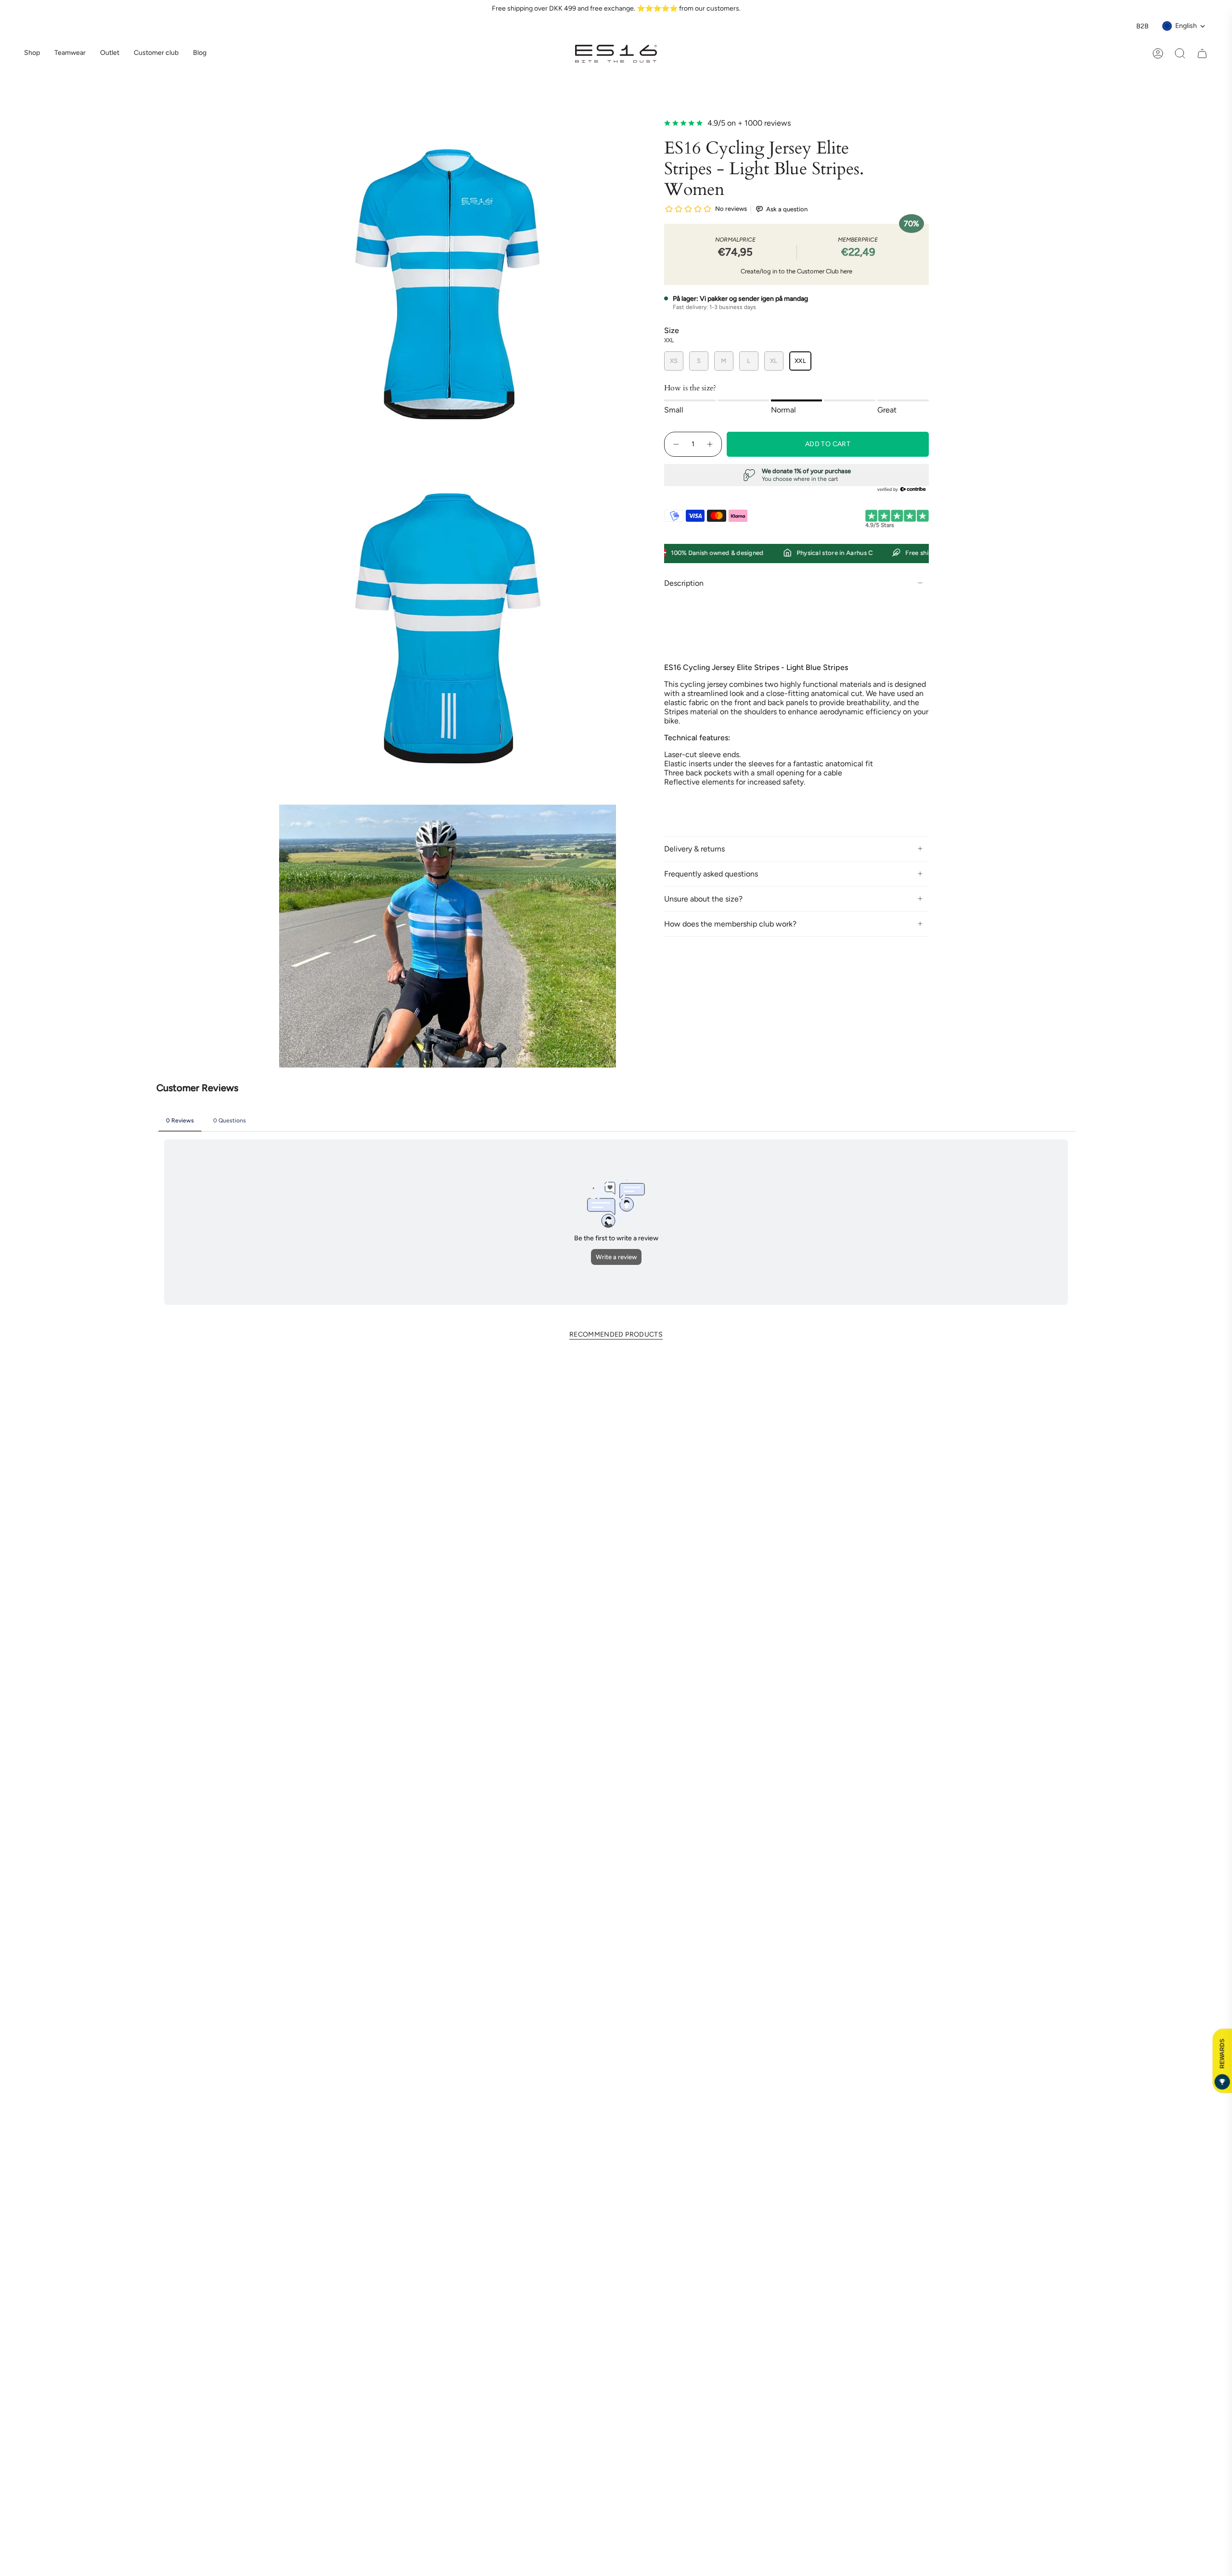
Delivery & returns (694, 849)
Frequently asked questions (711, 874)
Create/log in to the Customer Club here (796, 271)
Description (684, 583)
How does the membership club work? (730, 924)
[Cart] (1202, 53)
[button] (70, 54)
